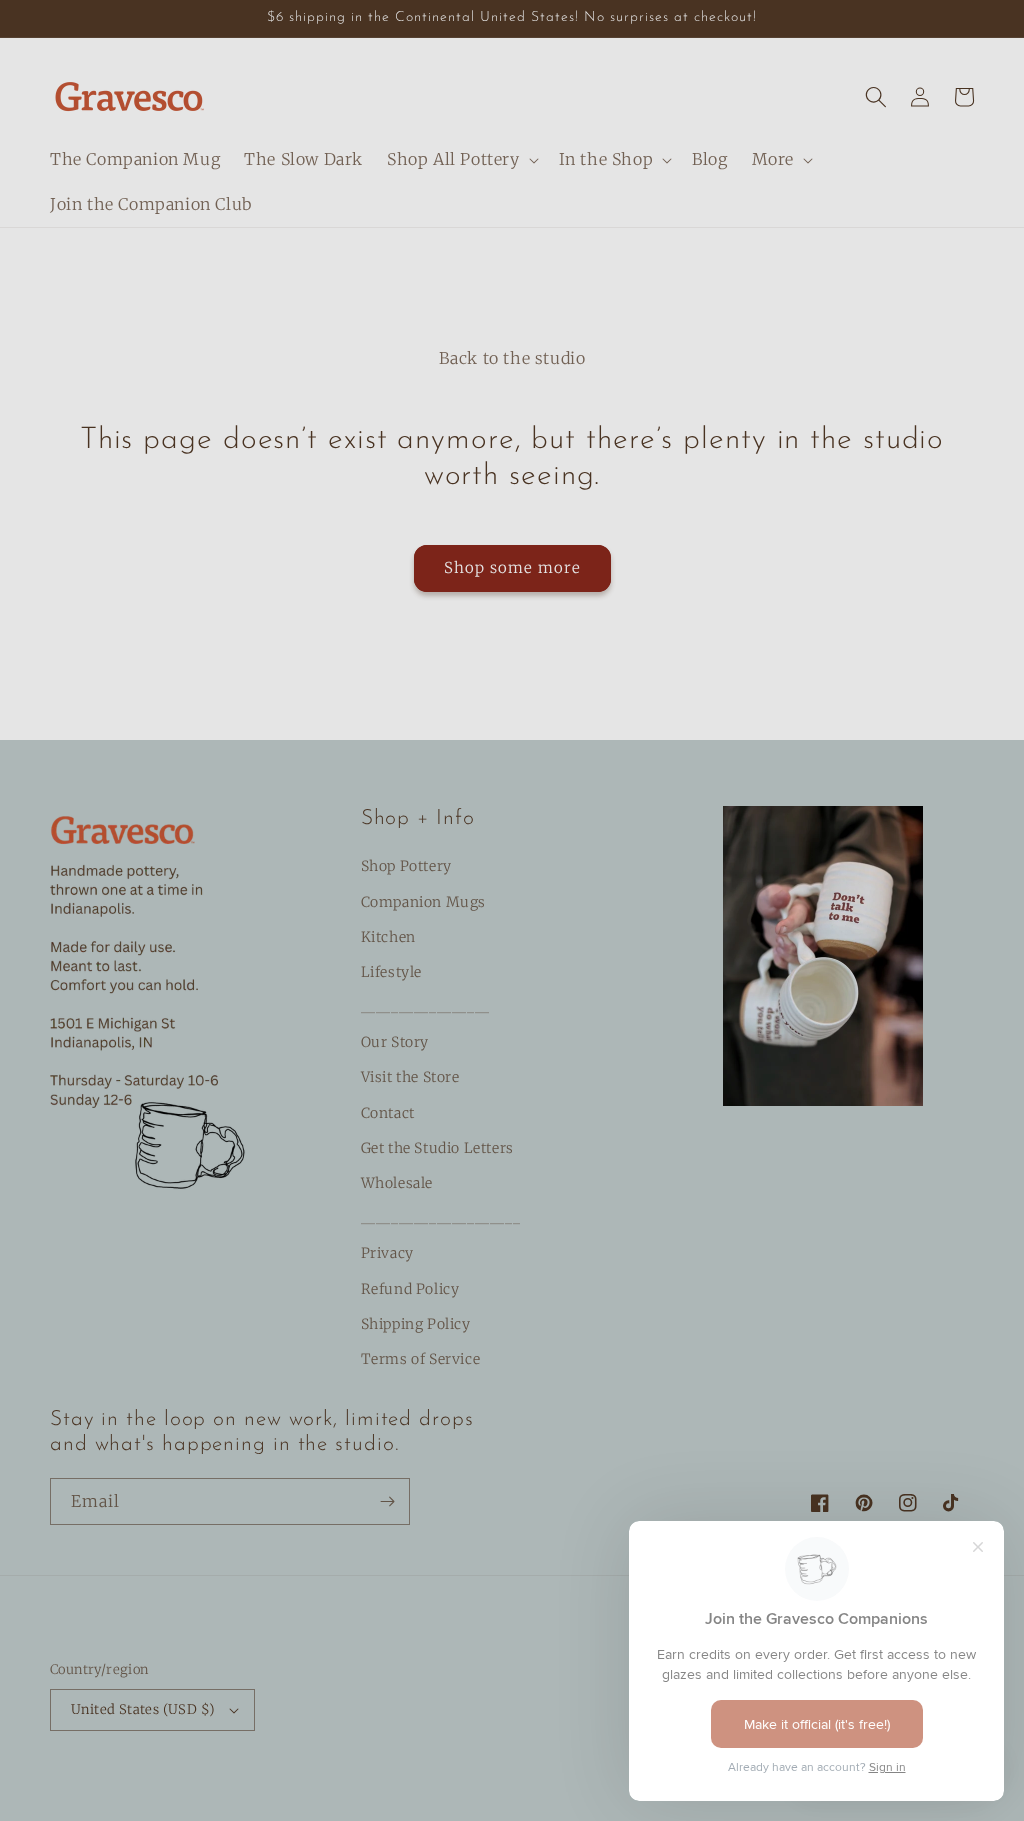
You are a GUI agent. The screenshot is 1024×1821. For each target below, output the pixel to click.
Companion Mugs (423, 902)
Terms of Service (421, 1359)
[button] (461, 159)
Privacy (387, 1253)
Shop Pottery (406, 866)
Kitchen (388, 937)
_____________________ (441, 1218)
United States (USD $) (143, 1709)
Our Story (395, 1042)
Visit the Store (410, 1077)
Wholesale (397, 1183)
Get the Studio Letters (437, 1148)
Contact (388, 1113)
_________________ (425, 1007)
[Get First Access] (387, 1501)
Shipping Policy (416, 1324)
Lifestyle (391, 972)
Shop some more (512, 567)
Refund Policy (410, 1289)
